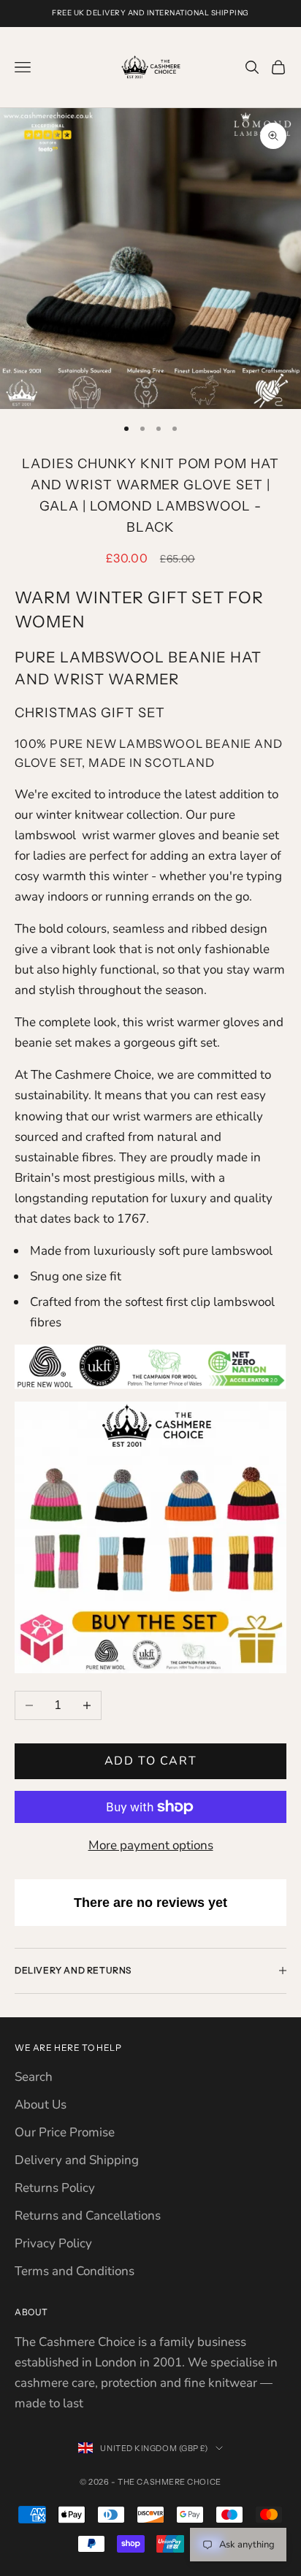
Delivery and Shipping (77, 2160)
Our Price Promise (65, 2132)
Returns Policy (55, 2188)
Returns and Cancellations (88, 2216)
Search (34, 2077)
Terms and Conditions (75, 2271)
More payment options (151, 1845)
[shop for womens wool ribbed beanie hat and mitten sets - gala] (150, 1536)
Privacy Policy (53, 2243)
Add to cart (151, 1761)
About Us (41, 2105)
